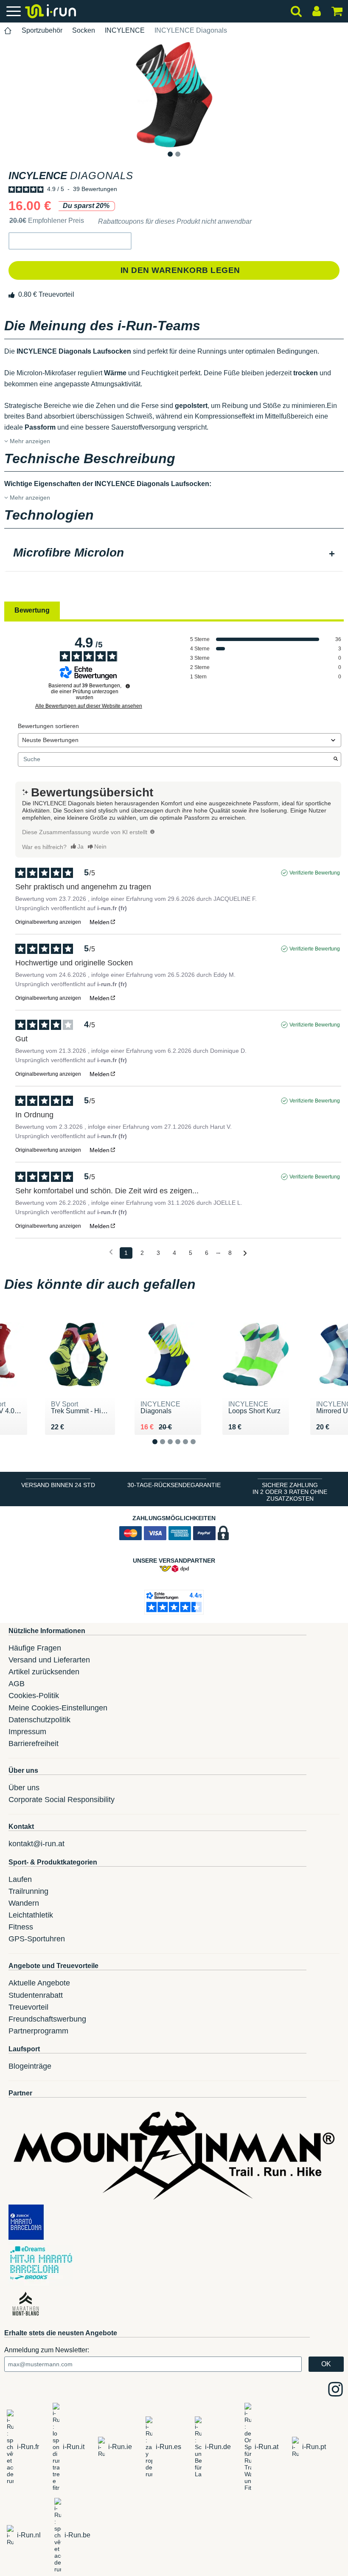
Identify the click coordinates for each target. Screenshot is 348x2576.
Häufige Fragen (35, 1648)
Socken (84, 30)
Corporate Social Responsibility (62, 1800)
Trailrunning (28, 1891)
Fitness (21, 1927)
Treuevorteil (28, 2007)
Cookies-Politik (34, 1696)
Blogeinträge (30, 2066)
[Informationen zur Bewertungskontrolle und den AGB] (128, 686)
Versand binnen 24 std (58, 1485)
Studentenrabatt (36, 1995)
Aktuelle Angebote (39, 1983)
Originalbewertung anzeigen (48, 922)
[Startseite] (8, 31)
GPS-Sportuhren (37, 1939)
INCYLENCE (125, 30)
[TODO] (152, 832)
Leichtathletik (31, 1915)
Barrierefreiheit (34, 1744)
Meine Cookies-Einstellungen (58, 1708)
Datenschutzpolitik (39, 1720)
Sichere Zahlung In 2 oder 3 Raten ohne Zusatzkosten (290, 1492)
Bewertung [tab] (32, 610)
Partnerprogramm (38, 2031)
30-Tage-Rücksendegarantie (174, 1485)
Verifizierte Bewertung (315, 873)
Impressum (27, 1732)
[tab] (174, 554)
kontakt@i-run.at (36, 1844)
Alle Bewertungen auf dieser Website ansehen (89, 706)
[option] (174, 94)
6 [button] (200, 1449)
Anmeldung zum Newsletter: (47, 2350)
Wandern (24, 1903)
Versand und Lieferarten (49, 1660)
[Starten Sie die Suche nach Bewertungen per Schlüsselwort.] (336, 759)
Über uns (24, 1788)
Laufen (20, 1879)
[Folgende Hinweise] (245, 1253)
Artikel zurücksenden (44, 1672)
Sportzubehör (42, 30)
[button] (70, 241)
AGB (17, 1684)
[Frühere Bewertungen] (111, 1252)
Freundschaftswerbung (47, 2019)
